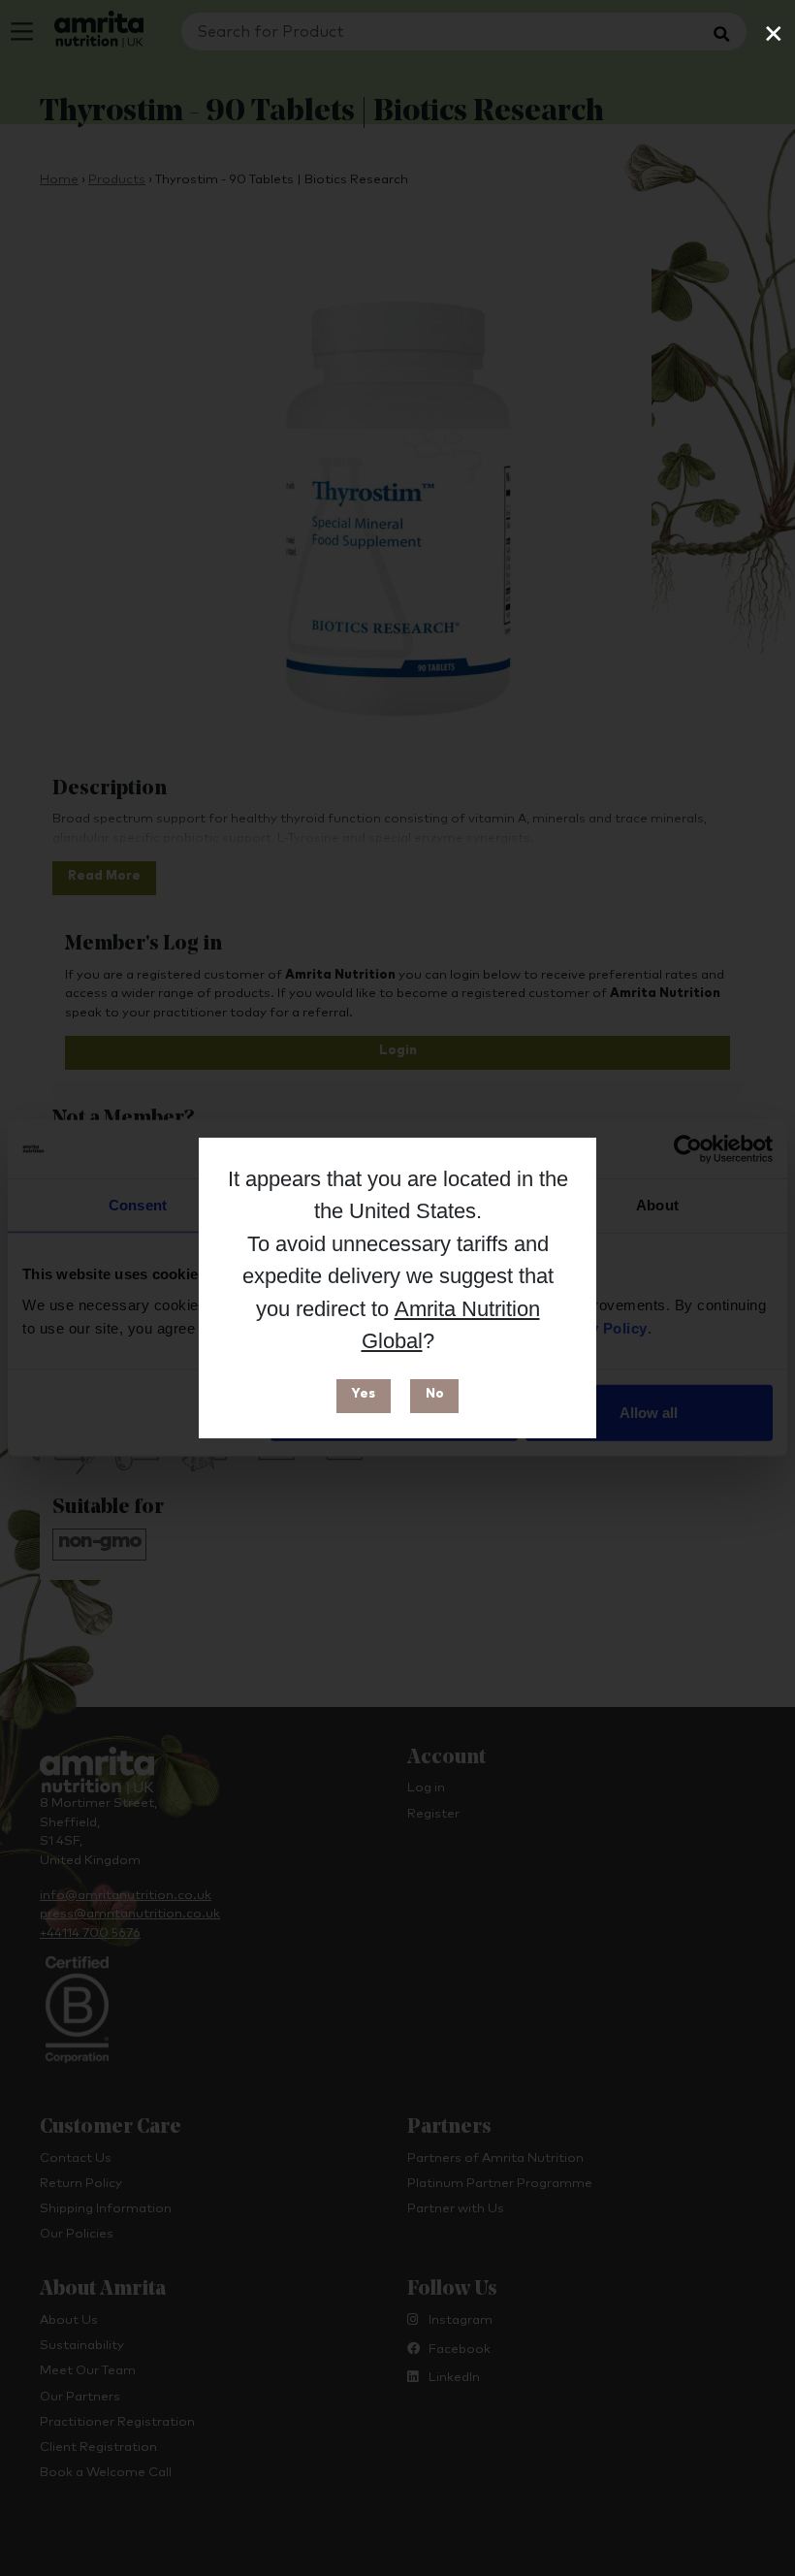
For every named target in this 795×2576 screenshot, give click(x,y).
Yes (363, 1394)
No (435, 1394)
